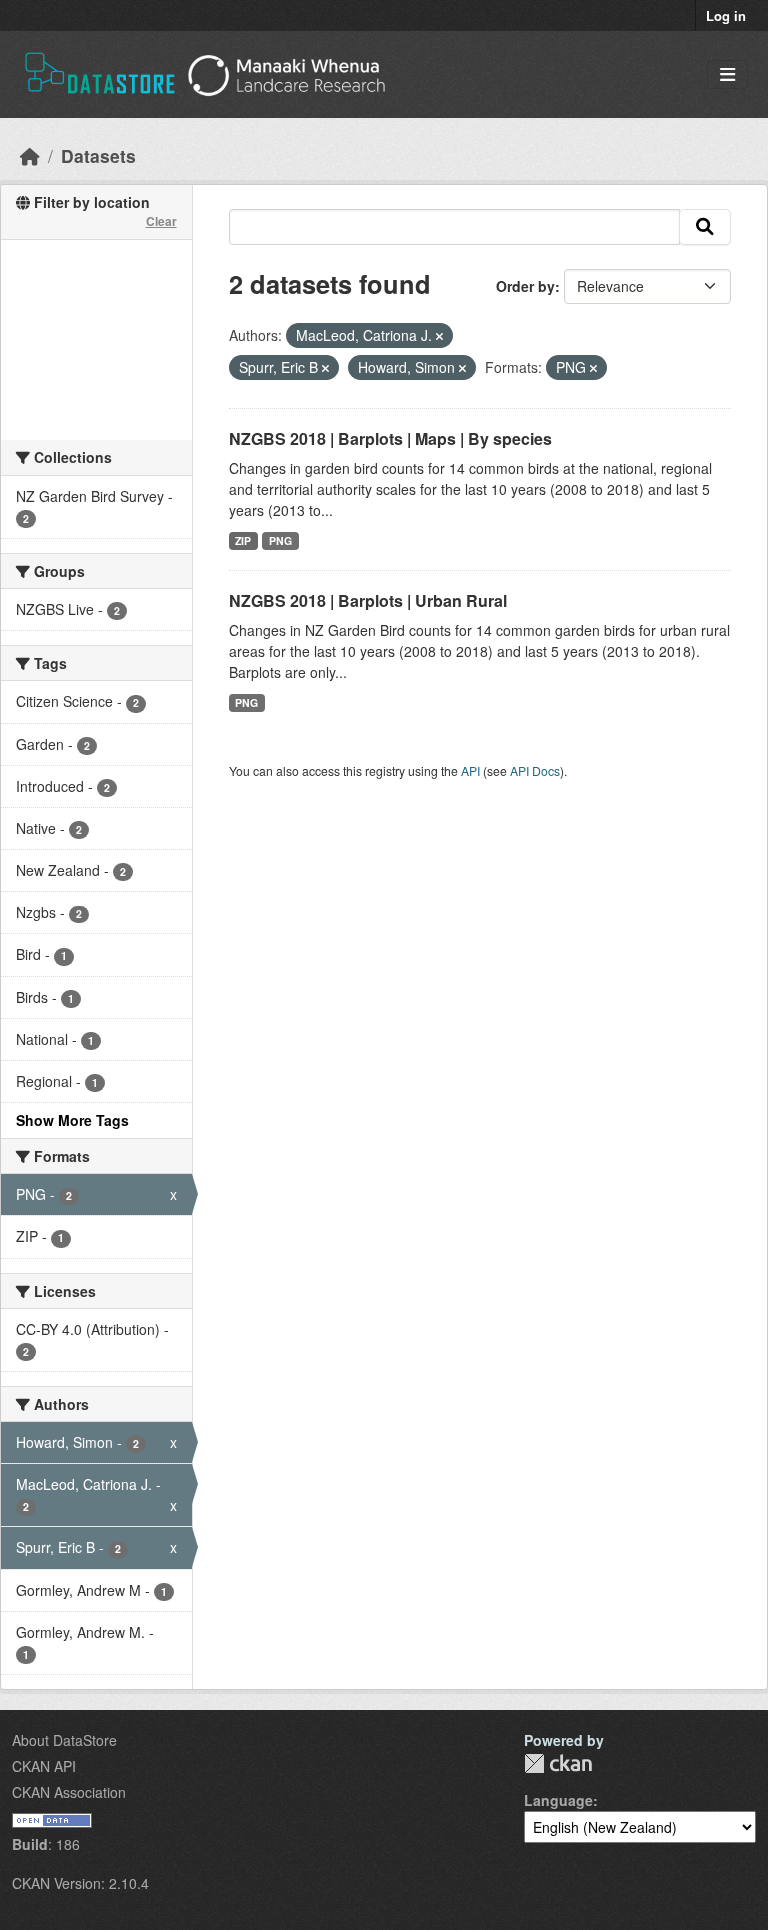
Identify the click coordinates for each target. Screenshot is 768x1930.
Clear (161, 221)
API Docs (535, 770)
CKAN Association (69, 1792)
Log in (726, 15)
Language (558, 1800)
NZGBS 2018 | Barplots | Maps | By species (390, 438)
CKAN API (44, 1766)
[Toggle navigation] (727, 74)
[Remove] (439, 336)
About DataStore (64, 1740)
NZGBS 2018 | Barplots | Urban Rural (368, 600)
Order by (525, 286)
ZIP (243, 540)
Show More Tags (72, 1120)
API (470, 770)
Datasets (98, 155)
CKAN (558, 1763)
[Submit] (705, 227)
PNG (280, 540)
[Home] (30, 155)
